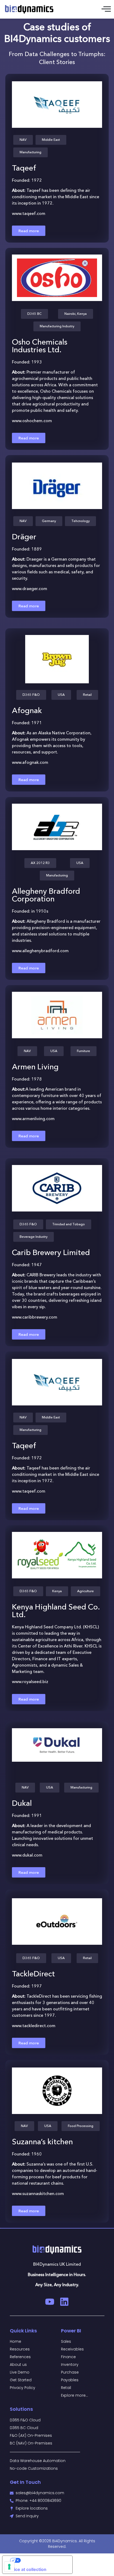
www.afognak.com (30, 762)
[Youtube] (50, 2302)
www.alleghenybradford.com (40, 950)
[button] (23, 140)
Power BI (71, 2331)
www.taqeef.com (29, 213)
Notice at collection (27, 2569)
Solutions (21, 2409)
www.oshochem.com (32, 421)
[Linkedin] (64, 2302)
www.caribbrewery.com (35, 1317)
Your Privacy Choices (43, 2560)
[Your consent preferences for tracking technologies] (9, 2567)
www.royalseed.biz (30, 1682)
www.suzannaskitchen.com (38, 2193)
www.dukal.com (27, 1855)
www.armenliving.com (33, 1118)
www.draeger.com (30, 588)
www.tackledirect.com (34, 2026)
